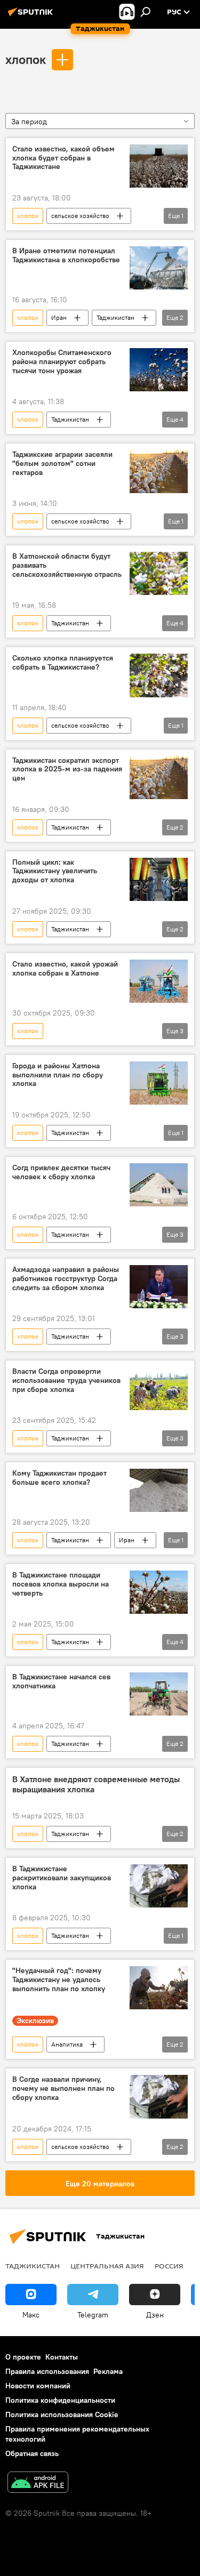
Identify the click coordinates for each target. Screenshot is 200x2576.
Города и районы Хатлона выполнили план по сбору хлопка (58, 1075)
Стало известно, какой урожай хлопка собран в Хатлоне (65, 969)
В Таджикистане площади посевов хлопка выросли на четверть (61, 1584)
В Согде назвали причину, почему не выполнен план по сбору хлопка (63, 2088)
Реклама (108, 2371)
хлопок (26, 59)
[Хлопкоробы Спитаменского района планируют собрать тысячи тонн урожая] (159, 370)
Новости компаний (38, 2386)
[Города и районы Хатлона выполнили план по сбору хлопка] (159, 1083)
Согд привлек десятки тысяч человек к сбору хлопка (61, 1172)
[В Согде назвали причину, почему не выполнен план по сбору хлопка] (159, 2096)
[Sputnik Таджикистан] (32, 16)
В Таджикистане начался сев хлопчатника (61, 1681)
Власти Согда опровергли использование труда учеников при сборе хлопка (66, 1380)
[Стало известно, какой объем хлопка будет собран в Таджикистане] (159, 166)
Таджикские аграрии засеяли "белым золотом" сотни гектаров (62, 464)
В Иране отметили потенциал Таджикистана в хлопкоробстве (66, 255)
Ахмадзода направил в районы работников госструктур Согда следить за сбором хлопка (66, 1279)
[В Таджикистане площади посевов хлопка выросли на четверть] (159, 1592)
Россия (169, 2266)
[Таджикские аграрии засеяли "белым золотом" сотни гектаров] (159, 472)
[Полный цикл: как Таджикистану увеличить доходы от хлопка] (159, 879)
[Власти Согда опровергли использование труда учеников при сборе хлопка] (159, 1388)
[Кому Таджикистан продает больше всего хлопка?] (159, 1490)
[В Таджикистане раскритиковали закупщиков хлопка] (159, 1886)
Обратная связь (32, 2453)
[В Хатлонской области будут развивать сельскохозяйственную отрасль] (159, 573)
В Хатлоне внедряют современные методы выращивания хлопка (96, 1784)
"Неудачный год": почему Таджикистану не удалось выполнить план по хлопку (59, 1980)
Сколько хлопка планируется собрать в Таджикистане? (63, 663)
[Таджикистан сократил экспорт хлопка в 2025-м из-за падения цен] (159, 778)
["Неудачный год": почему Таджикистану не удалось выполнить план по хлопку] (159, 1988)
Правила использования (47, 2371)
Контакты (62, 2357)
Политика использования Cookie (62, 2414)
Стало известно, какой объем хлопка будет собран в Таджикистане (63, 158)
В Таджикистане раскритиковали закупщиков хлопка (62, 1878)
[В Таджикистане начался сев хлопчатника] (159, 1694)
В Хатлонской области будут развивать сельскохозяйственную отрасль (67, 565)
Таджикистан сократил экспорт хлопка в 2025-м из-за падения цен (67, 770)
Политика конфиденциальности (60, 2400)
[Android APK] (38, 2484)
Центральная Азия (107, 2266)
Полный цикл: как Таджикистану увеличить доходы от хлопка (55, 871)
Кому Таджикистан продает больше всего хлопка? (59, 1478)
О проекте (23, 2357)
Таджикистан (115, 317)
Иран (59, 317)
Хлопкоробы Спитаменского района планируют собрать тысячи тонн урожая (62, 362)
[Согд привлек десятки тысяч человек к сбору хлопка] (159, 1185)
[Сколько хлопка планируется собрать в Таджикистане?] (159, 675)
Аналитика (67, 2044)
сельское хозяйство (80, 216)
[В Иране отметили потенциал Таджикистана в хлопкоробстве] (159, 268)
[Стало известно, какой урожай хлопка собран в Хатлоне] (159, 981)
